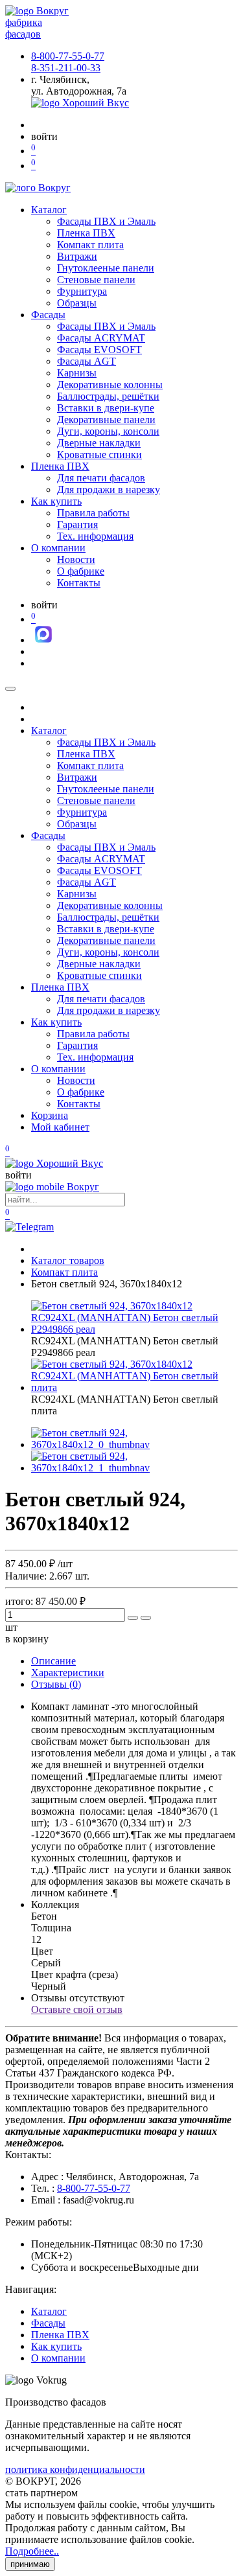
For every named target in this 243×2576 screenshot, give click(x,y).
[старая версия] (54, 1163)
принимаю (30, 2564)
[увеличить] (133, 1618)
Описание (53, 1661)
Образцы (77, 303)
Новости (76, 559)
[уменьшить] (146, 1618)
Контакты (79, 583)
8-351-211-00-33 (66, 68)
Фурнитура (82, 291)
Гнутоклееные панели (106, 268)
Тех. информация (95, 536)
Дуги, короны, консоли (108, 431)
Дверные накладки (99, 443)
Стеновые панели (96, 280)
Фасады (48, 315)
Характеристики (68, 1673)
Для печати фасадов (101, 478)
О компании (58, 548)
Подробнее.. (32, 2551)
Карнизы (77, 373)
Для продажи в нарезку (109, 489)
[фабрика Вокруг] (52, 1187)
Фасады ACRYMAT (101, 338)
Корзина (50, 1115)
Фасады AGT (87, 361)
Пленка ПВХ (86, 233)
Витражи (77, 256)
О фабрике (81, 571)
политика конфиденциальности (75, 2469)
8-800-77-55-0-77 (68, 56)
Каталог (49, 210)
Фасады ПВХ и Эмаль (106, 221)
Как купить (56, 501)
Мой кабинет (60, 1127)
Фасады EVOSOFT (99, 350)
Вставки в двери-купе (106, 408)
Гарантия (77, 524)
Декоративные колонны (110, 385)
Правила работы (93, 513)
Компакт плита (90, 245)
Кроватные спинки (99, 454)
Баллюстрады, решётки (108, 396)
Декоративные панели (106, 420)
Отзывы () (56, 1684)
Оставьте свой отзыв (77, 2009)
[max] (43, 640)
